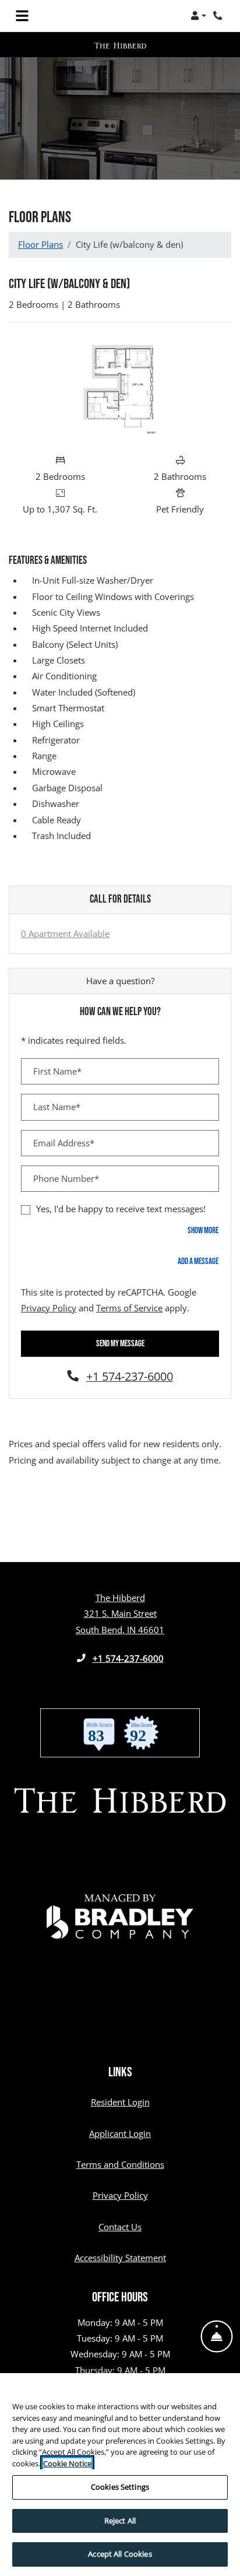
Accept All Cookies (120, 2554)
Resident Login (120, 2102)
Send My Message (120, 1344)
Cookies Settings (120, 2487)
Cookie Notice (67, 2463)
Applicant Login (120, 2133)
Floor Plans (40, 244)
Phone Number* (66, 1178)
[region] (120, 2475)
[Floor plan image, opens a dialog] (120, 390)
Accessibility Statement (120, 2257)
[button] (198, 16)
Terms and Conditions (120, 2164)
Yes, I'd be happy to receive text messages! (121, 1209)
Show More (203, 1230)
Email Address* (64, 1143)
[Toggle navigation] (22, 16)
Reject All (120, 2521)
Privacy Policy (49, 1308)
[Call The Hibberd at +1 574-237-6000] (219, 16)
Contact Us (120, 2227)
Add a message (198, 1261)
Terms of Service (129, 1308)
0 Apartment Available (65, 933)
